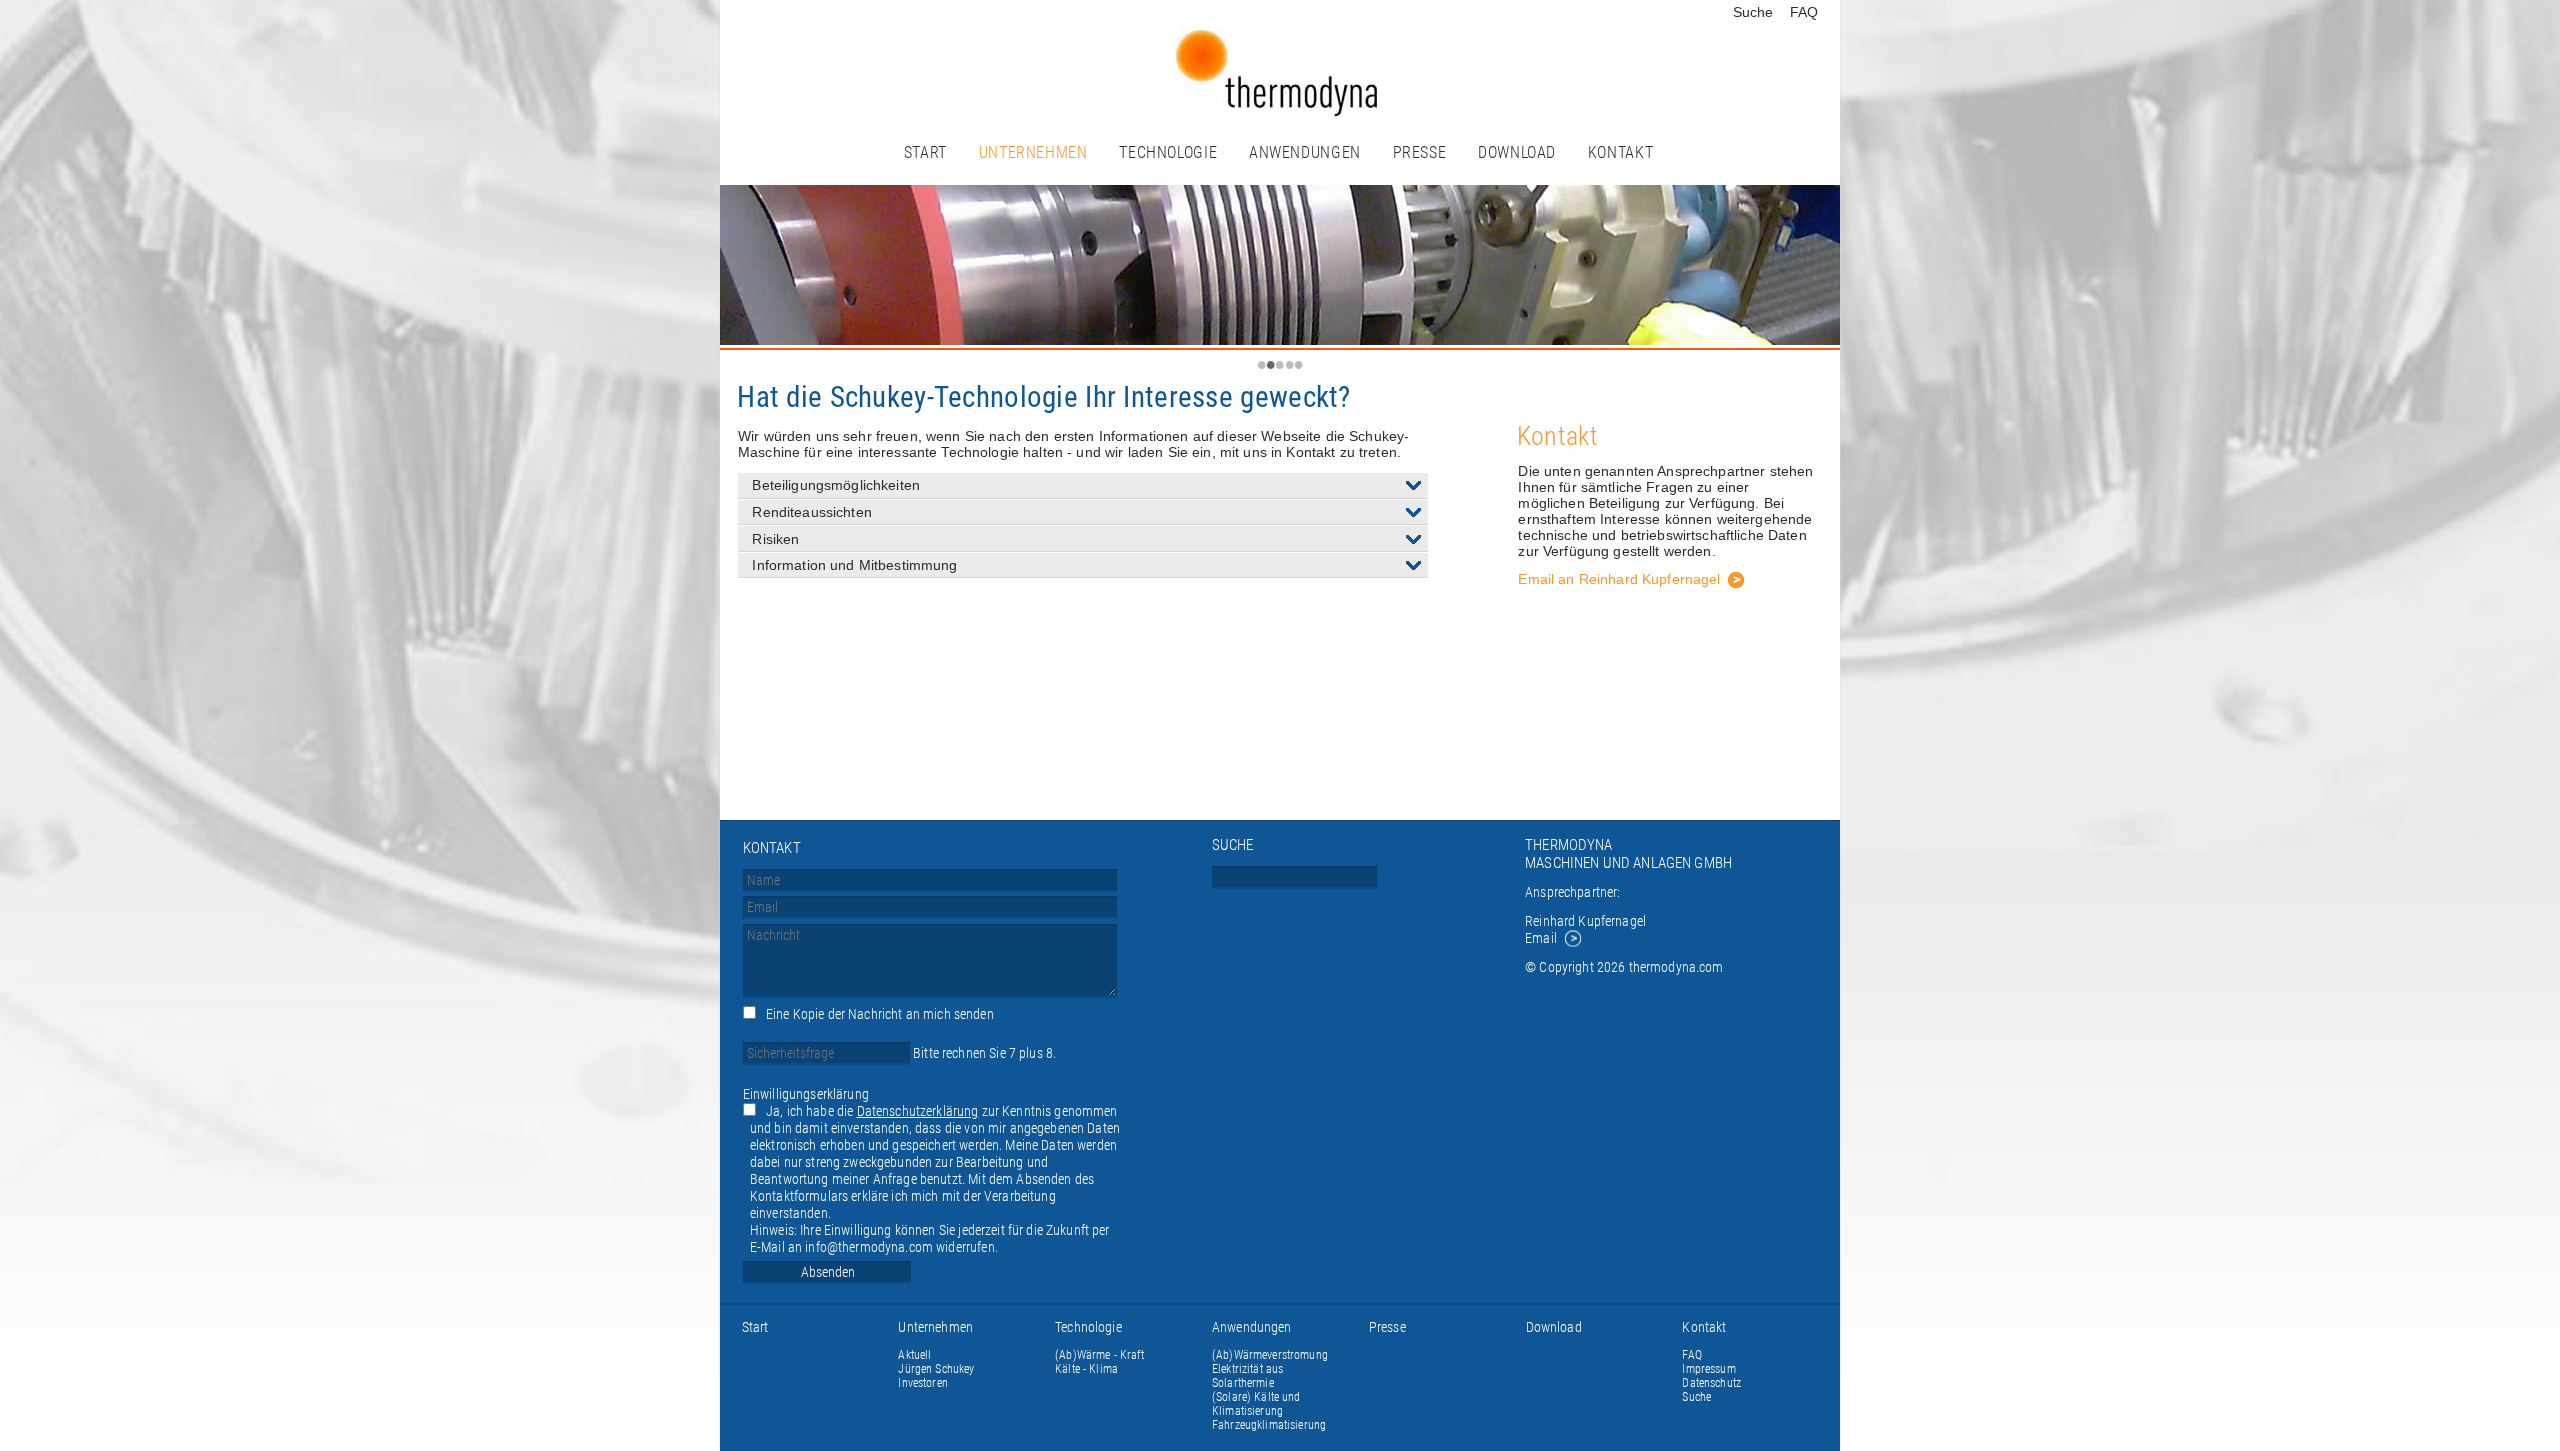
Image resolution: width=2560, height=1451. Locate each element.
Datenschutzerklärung (918, 1111)
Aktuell (914, 1355)
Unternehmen (1033, 152)
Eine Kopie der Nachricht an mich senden (880, 1014)
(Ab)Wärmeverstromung (1270, 1355)
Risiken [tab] (775, 539)
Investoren (922, 1383)
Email (1541, 938)
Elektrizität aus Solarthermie (1247, 1376)
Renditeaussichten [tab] (811, 512)
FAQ (1804, 12)
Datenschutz (1711, 1383)
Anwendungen (1305, 152)
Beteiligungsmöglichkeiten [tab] (836, 485)
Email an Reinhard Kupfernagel (1619, 579)
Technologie (1168, 152)
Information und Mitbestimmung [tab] (854, 565)
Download (1517, 152)
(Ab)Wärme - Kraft (1099, 1355)
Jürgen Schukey (936, 1369)
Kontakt (1620, 152)
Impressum (1708, 1369)
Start (925, 152)
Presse (1420, 152)
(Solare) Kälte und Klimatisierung (1256, 1404)
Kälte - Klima (1086, 1369)
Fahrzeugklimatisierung (1269, 1425)
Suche (1753, 12)
